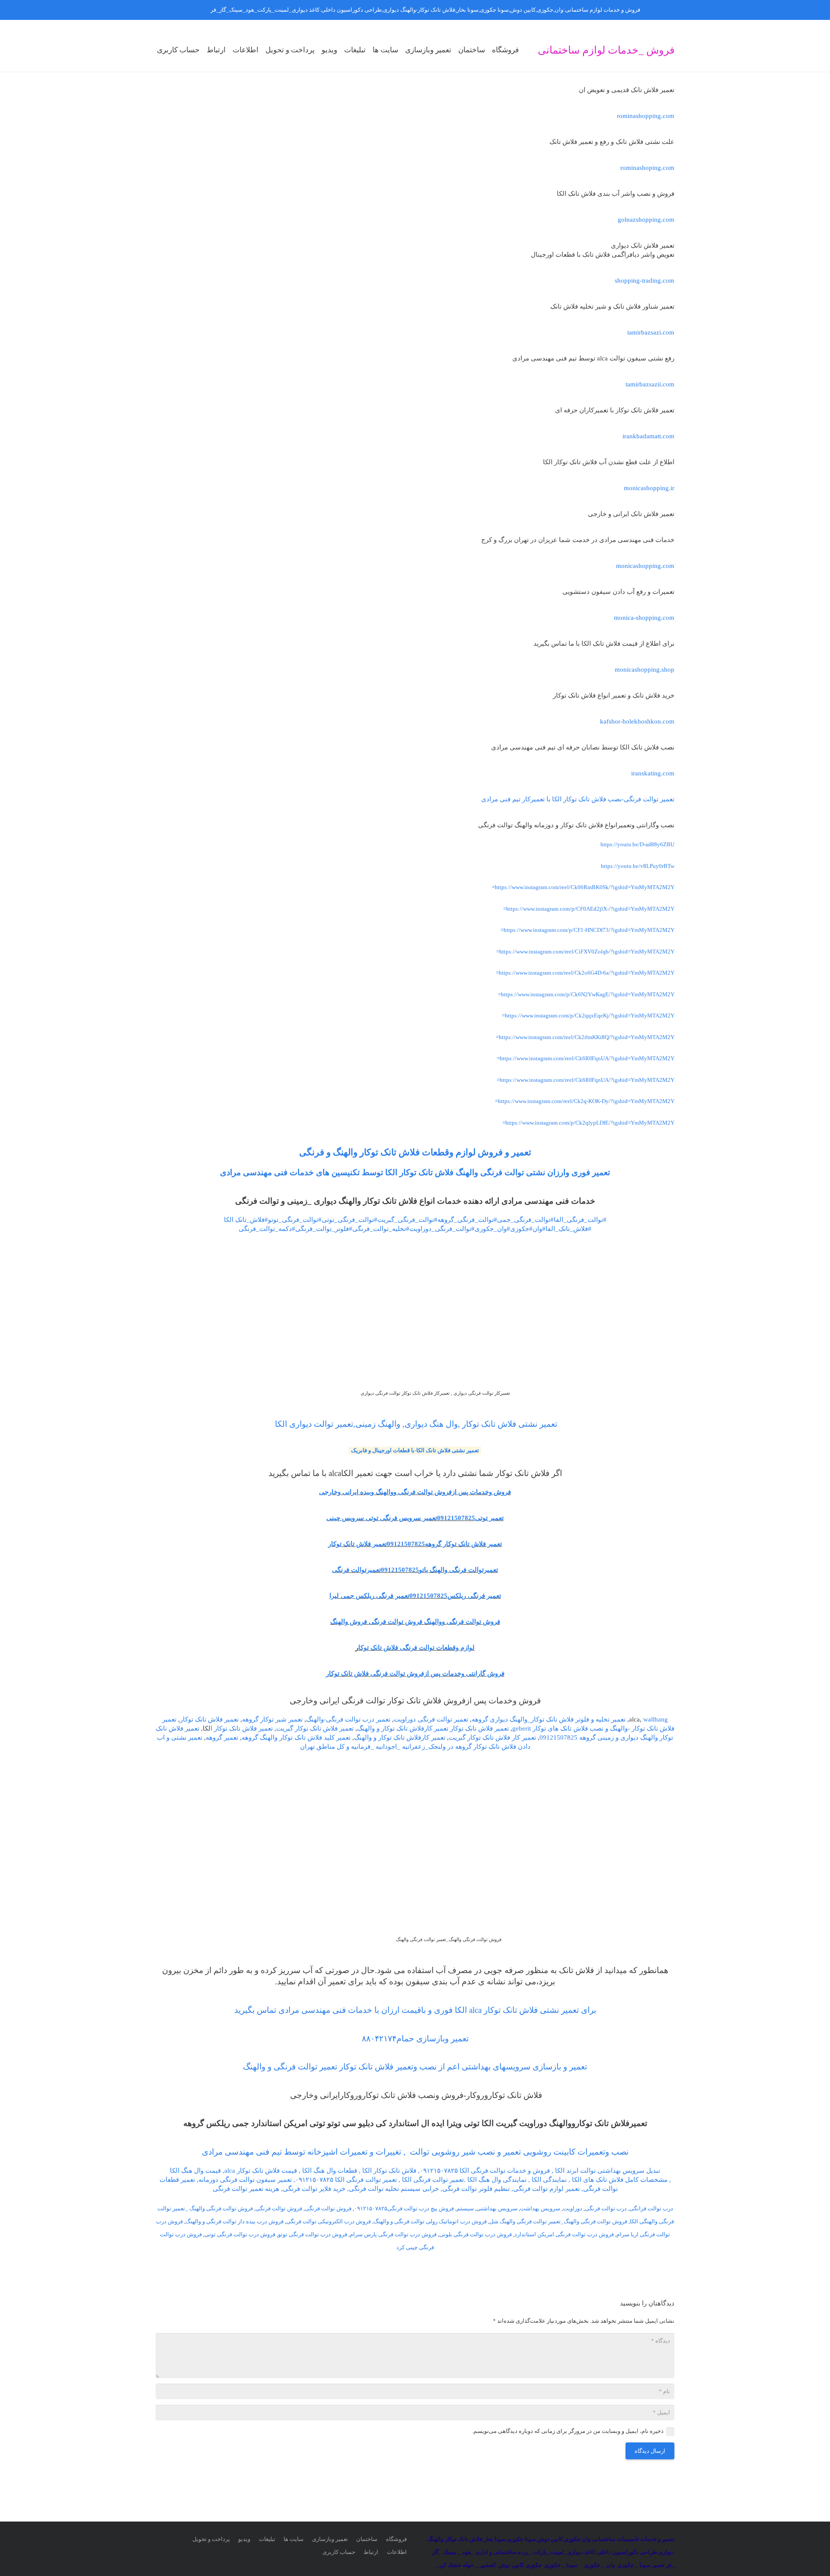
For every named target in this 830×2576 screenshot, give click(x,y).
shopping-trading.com (645, 281)
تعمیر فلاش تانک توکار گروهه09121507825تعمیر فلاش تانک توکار (415, 1544)
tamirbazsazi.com (651, 332)
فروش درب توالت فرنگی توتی (240, 2234)
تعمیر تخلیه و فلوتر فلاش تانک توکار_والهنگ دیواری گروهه (549, 1719)
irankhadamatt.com (648, 436)
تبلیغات (267, 2539)
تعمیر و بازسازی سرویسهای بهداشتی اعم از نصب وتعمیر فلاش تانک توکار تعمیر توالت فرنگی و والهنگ (415, 2067)
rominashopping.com (646, 116)
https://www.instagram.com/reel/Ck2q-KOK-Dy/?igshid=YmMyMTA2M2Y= (585, 1101)
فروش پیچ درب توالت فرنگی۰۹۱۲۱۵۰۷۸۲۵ (404, 2208)
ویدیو (244, 2539)
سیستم (465, 2208)
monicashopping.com (645, 566)
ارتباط (371, 2552)
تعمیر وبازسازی (330, 2539)
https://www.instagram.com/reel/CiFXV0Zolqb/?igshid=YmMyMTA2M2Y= (585, 952)
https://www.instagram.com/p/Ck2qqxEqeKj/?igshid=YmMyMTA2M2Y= (588, 1015)
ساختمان (367, 2539)
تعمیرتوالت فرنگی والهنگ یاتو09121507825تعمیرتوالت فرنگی (415, 1570)
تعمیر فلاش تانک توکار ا (242, 1728)
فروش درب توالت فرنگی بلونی (476, 2234)
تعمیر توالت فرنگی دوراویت (431, 1719)
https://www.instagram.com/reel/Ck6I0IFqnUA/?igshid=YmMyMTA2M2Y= (586, 1058)
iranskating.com (653, 773)
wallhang (656, 1719)
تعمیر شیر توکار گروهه (272, 1719)
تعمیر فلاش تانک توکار (209, 1719)
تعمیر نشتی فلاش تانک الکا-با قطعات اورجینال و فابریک (415, 1450)
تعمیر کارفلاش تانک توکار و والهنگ (400, 1738)
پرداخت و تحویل (211, 2539)
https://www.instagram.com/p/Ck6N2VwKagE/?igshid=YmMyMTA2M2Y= (586, 994)
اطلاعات (397, 2552)
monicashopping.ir (649, 488)
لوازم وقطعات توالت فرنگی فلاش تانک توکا (417, 1648)
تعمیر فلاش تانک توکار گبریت (315, 1728)
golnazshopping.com (646, 220)
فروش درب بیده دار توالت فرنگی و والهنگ (235, 2221)
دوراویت (573, 2208)
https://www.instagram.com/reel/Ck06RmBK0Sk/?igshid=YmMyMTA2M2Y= (583, 887)
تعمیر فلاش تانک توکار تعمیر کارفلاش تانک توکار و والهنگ (433, 1728)
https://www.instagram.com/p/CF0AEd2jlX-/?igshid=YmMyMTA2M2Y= (589, 909)
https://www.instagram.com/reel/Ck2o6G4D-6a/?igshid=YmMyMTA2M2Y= (585, 973)
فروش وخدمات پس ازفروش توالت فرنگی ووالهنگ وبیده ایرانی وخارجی (415, 1492)
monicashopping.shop (645, 670)
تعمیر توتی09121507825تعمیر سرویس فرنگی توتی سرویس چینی (415, 1518)
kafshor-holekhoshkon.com (637, 721)
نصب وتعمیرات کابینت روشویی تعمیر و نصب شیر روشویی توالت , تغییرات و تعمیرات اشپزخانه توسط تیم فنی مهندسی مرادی (415, 2152)
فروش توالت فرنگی (328, 2208)
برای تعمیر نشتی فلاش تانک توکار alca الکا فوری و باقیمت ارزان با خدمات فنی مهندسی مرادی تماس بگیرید (415, 2010)
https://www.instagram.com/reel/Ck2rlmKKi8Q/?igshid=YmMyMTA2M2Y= (585, 1037)
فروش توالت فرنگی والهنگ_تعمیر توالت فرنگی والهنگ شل (558, 2221)
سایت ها (294, 2539)
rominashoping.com (647, 168)
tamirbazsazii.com (650, 384)
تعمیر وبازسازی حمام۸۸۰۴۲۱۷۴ (415, 2039)
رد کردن (200, 10)
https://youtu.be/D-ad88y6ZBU (637, 844)
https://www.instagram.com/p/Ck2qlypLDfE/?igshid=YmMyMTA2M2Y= (588, 1123)
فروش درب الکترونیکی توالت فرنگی (329, 2221)
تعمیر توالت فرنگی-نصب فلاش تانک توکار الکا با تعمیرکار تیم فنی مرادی (578, 799)
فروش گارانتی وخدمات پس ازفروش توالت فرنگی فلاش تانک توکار (415, 1674)
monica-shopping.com (644, 618)
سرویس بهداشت (540, 2208)
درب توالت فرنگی (606, 2208)
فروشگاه (396, 2539)
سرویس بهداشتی (497, 2208)
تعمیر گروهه (222, 1738)
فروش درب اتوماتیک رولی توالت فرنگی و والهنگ (430, 2221)
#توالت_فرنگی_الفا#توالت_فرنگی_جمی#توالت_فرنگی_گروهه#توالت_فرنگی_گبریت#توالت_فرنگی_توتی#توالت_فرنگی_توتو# (436, 1220)
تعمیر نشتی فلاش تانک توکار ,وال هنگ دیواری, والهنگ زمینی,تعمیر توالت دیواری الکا (415, 1424)
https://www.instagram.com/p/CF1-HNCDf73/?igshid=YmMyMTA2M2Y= (587, 930)
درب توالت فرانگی (651, 2208)
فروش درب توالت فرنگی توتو (313, 2234)
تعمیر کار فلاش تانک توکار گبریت (492, 1738)
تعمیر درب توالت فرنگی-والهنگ (348, 1719)
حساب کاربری (339, 2552)
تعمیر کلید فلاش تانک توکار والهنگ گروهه (296, 1738)
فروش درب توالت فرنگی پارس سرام (393, 2234)
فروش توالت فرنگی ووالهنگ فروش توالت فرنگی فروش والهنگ (415, 1622)
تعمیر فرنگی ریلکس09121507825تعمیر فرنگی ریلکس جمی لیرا (415, 1596)
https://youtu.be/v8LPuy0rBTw (638, 866)
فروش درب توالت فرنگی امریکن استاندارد (564, 2234)
